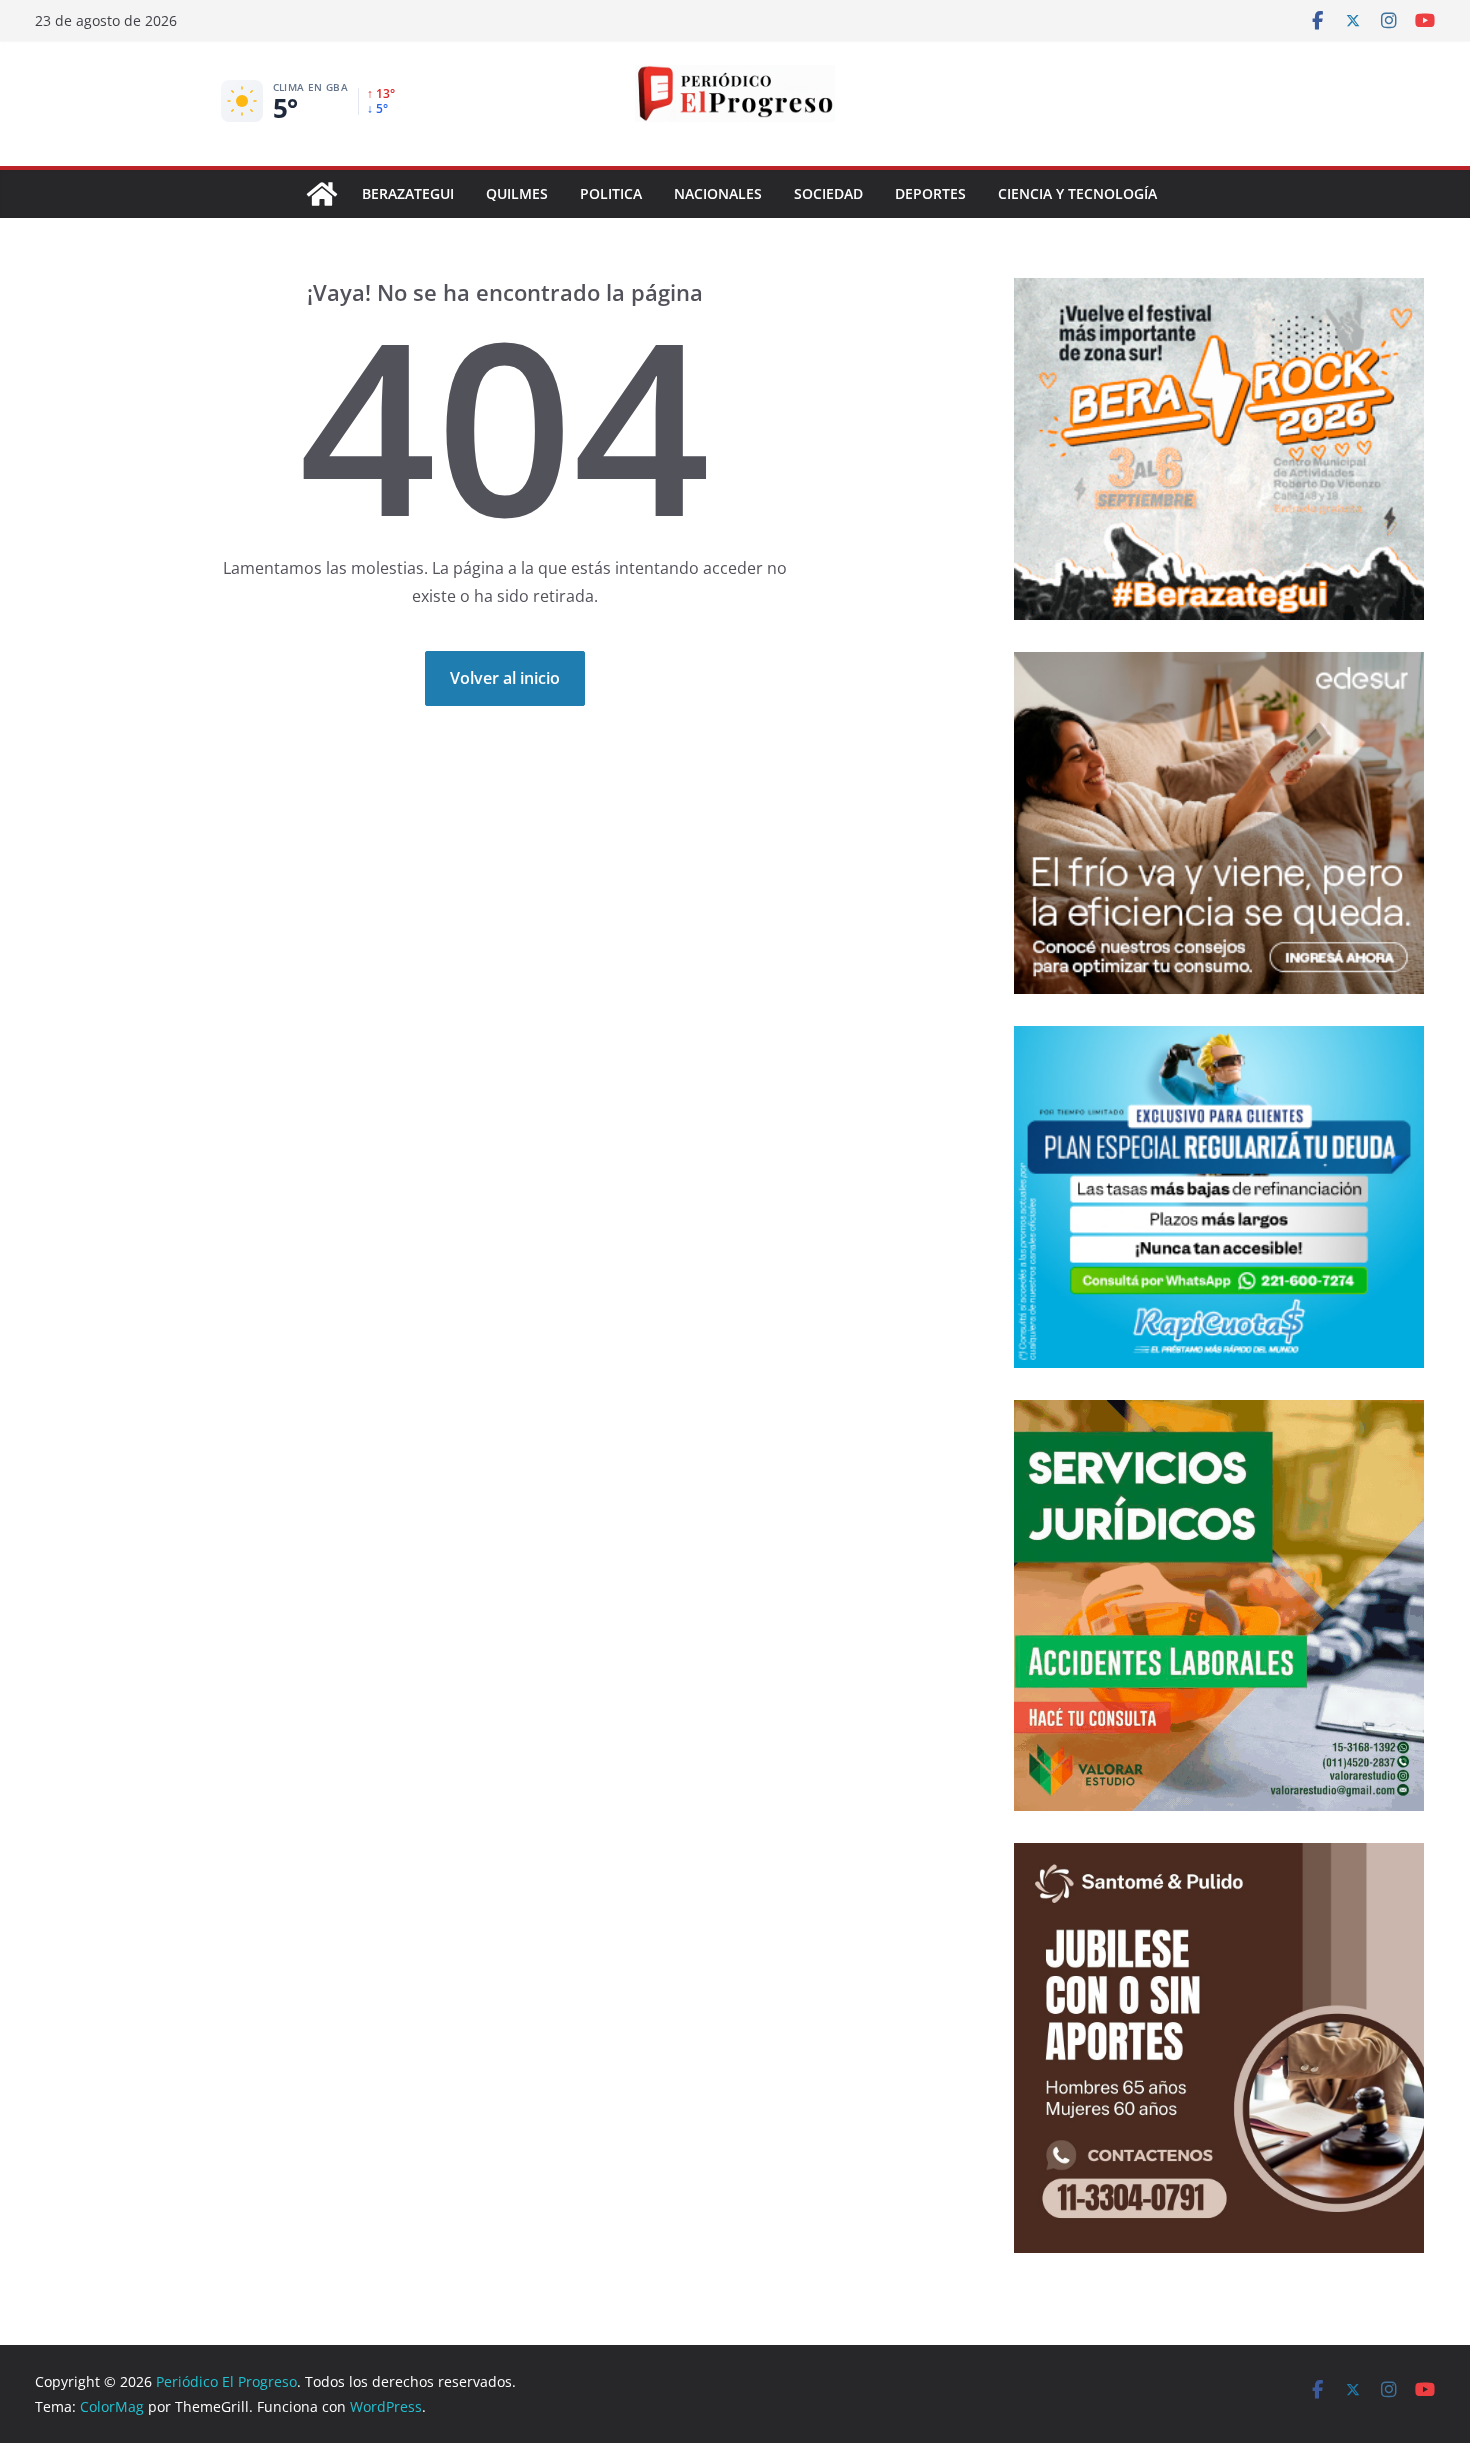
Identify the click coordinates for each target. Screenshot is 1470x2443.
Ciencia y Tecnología (1077, 193)
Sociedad (828, 193)
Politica (611, 193)
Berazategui (408, 193)
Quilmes (517, 193)
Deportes (930, 193)
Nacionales (718, 193)
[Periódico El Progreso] (322, 194)
